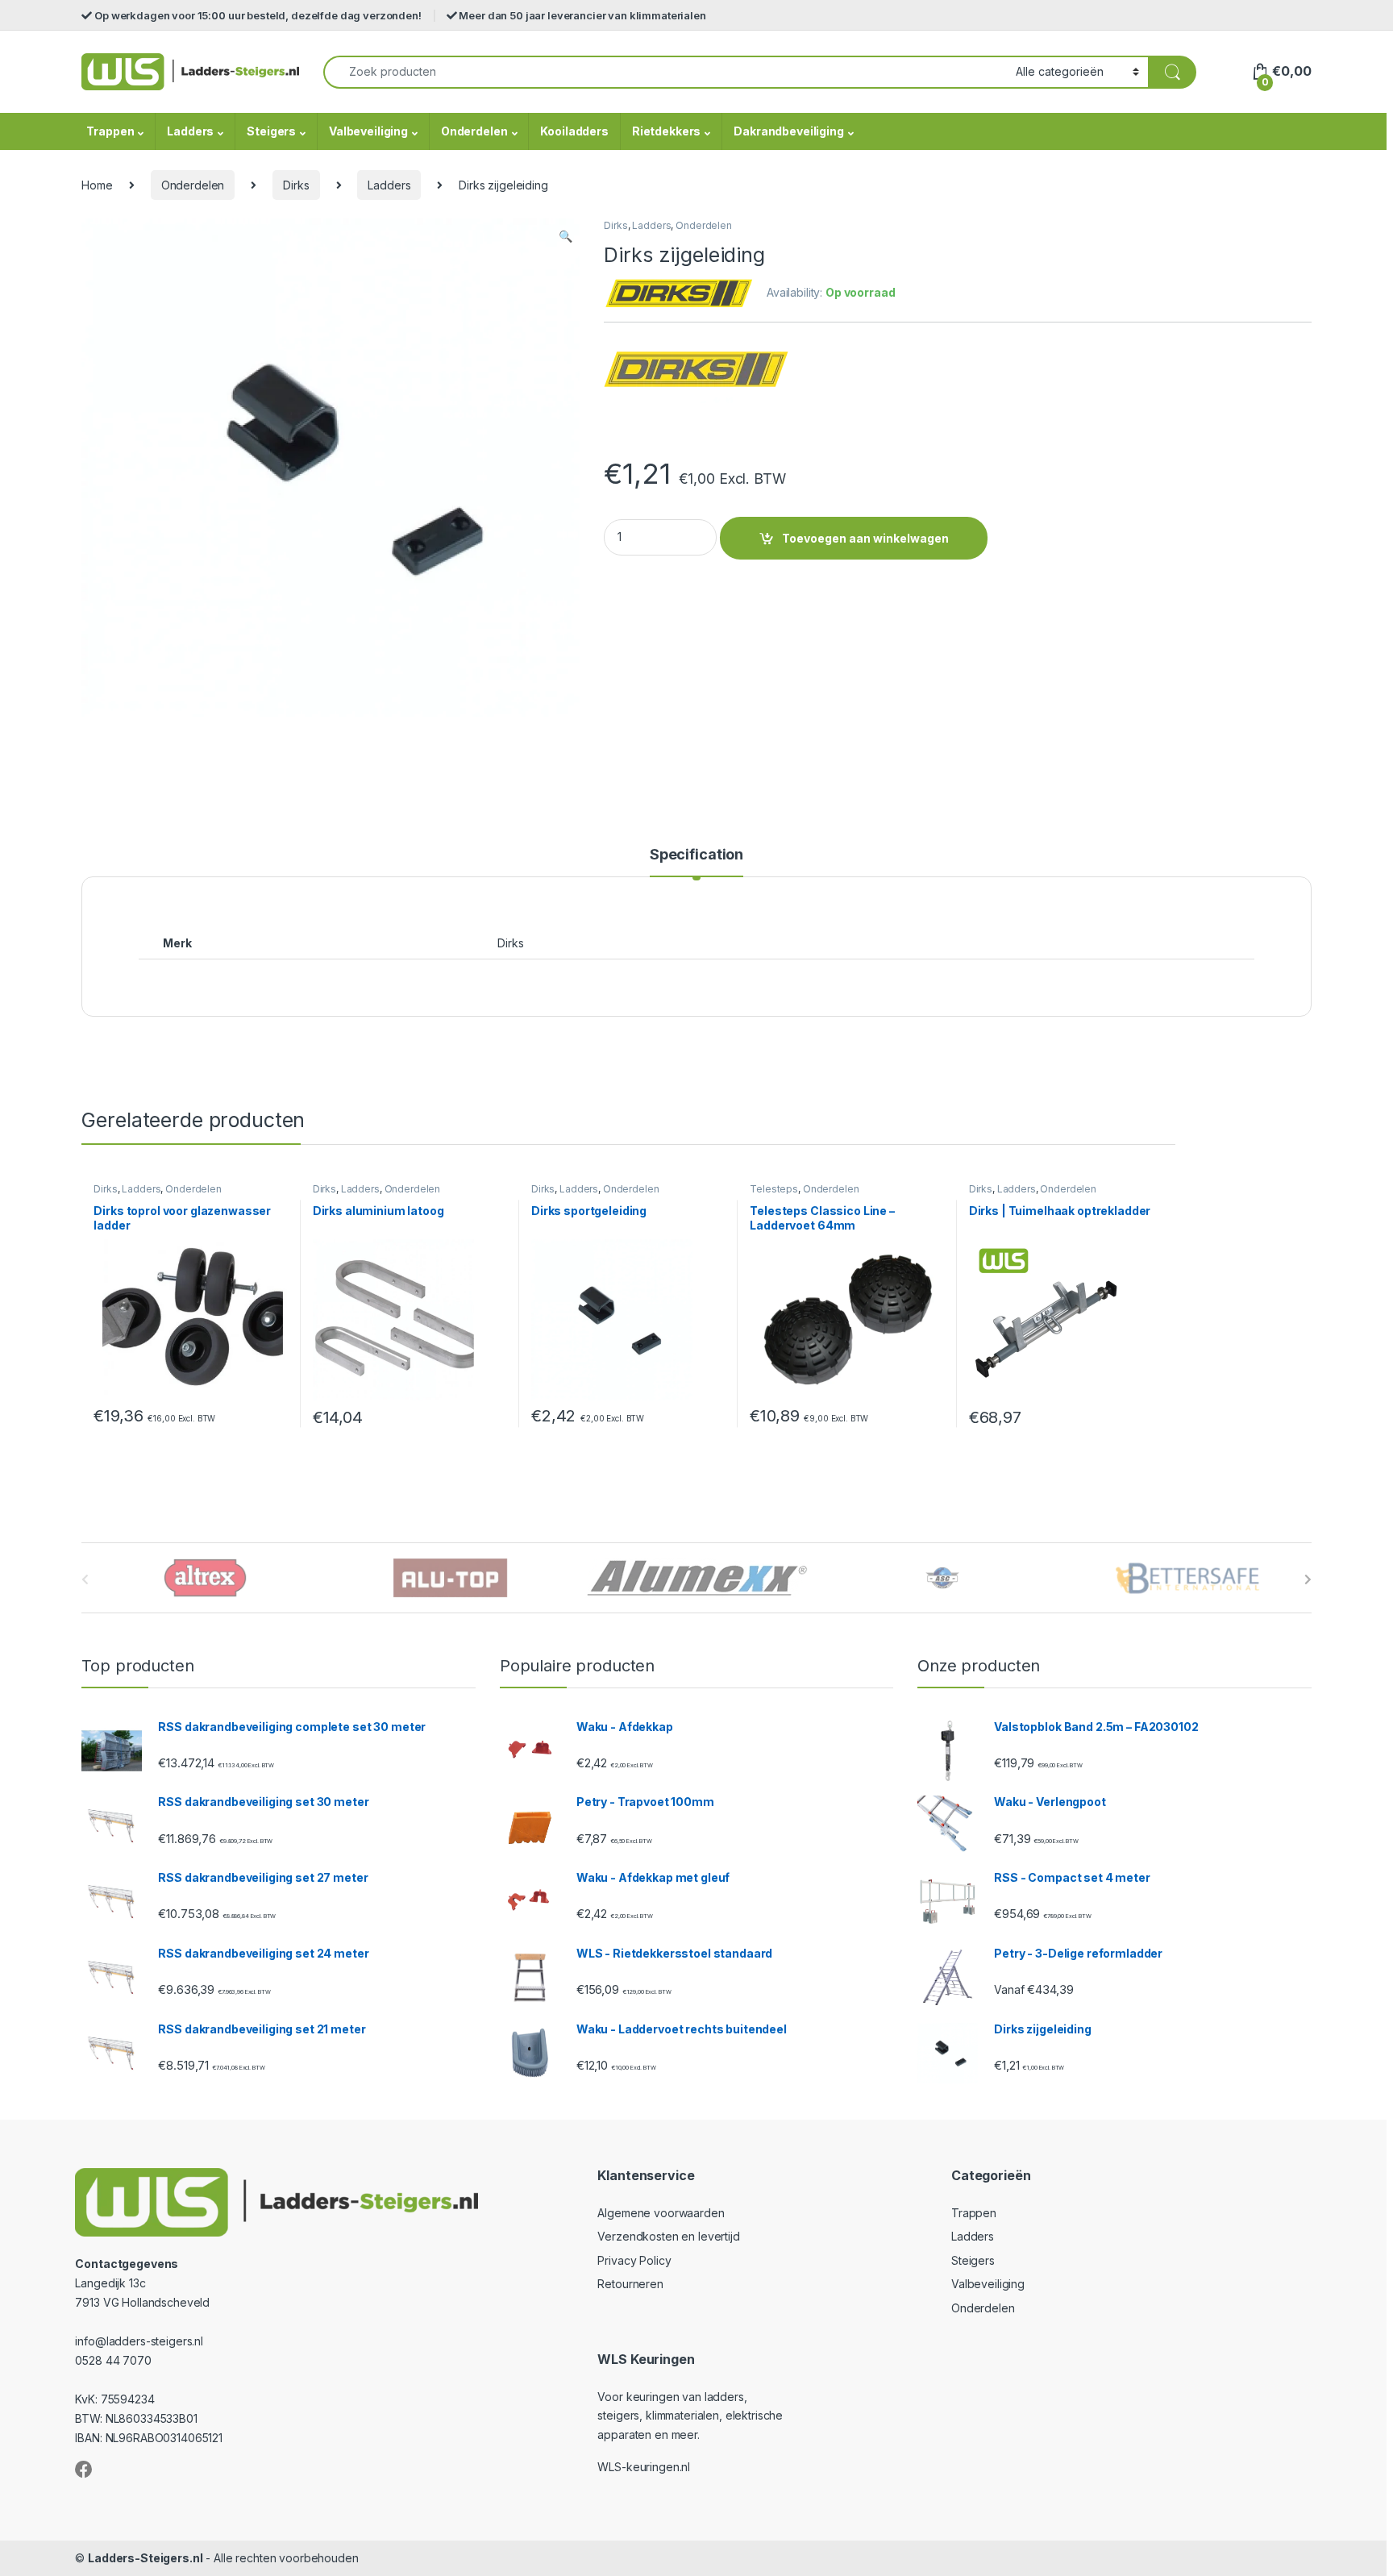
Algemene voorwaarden (661, 2213)
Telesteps (774, 1189)
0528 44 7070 (113, 2360)
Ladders (190, 131)
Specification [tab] (696, 855)
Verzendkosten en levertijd (668, 2236)
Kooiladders (574, 131)
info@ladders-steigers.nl (139, 2341)
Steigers (271, 131)
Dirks (296, 185)
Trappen (110, 131)
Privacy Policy (634, 2260)
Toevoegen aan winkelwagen (865, 538)
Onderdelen (474, 131)
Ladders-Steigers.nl (145, 2558)
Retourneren (630, 2284)
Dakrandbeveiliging (788, 131)
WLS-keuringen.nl (644, 2467)
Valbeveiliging (368, 131)
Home (97, 185)
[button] (566, 236)
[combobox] (665, 72)
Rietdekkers (666, 131)
